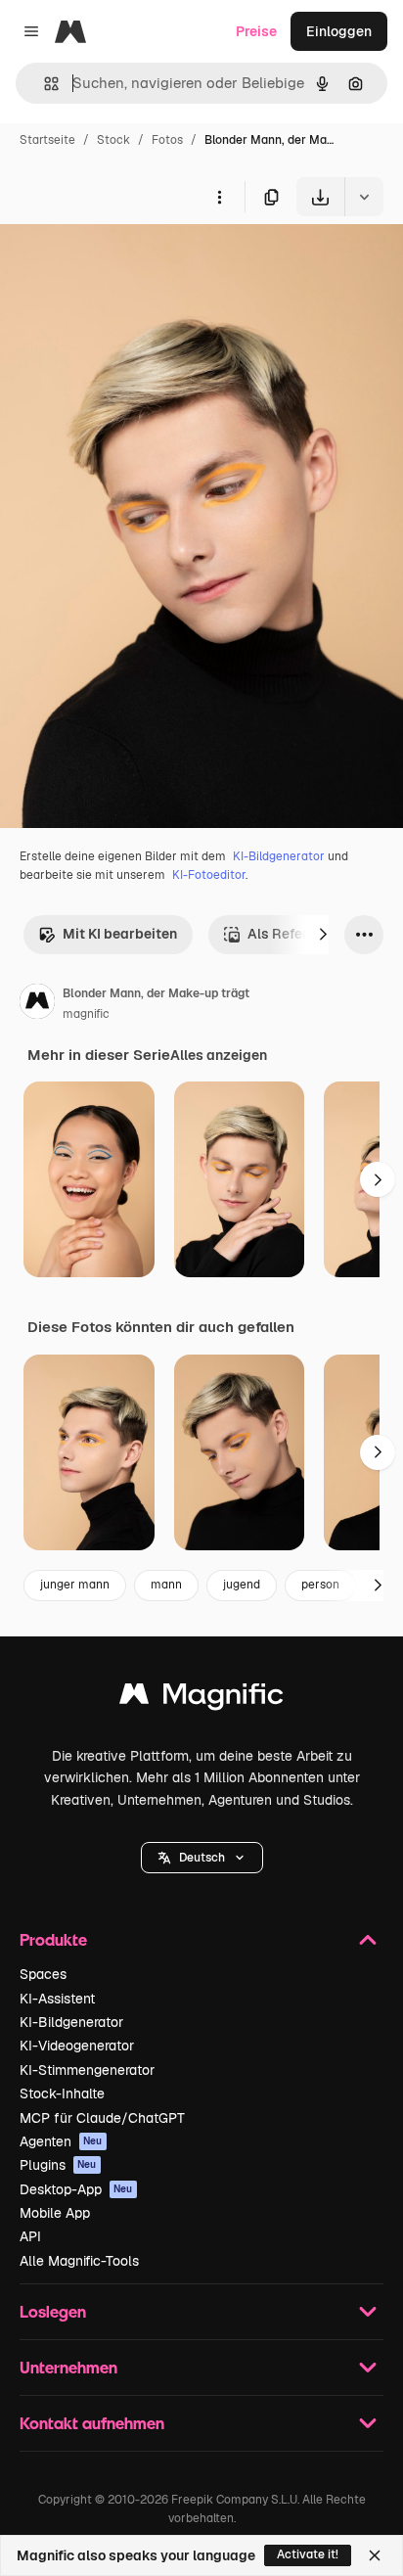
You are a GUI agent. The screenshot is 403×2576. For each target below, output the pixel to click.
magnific (86, 1014)
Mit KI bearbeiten (120, 934)
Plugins (58, 2165)
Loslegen (53, 2311)
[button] (202, 1858)
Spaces (43, 1974)
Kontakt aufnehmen (92, 2423)
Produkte (53, 1939)
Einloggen (339, 31)
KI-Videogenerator (77, 2046)
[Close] (375, 2555)
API (30, 2236)
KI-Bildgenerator (279, 856)
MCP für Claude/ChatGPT (102, 2118)
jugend (242, 1585)
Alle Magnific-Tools (79, 2261)
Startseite (47, 140)
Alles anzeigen (219, 1055)
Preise (256, 31)
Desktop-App (76, 2189)
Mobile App (55, 2213)
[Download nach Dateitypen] (364, 197)
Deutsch (202, 1858)
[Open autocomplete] (44, 84)
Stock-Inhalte (62, 2093)
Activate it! (308, 2554)
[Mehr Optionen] (219, 197)
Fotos (167, 140)
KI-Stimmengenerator (87, 2070)
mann (166, 1585)
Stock (113, 140)
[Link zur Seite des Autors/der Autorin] (37, 1004)
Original (125, 262)
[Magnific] (201, 1699)
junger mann (75, 1585)
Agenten (61, 2141)
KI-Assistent (57, 1999)
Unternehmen (68, 2367)
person (320, 1585)
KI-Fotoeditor (209, 875)
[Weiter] (323, 935)
